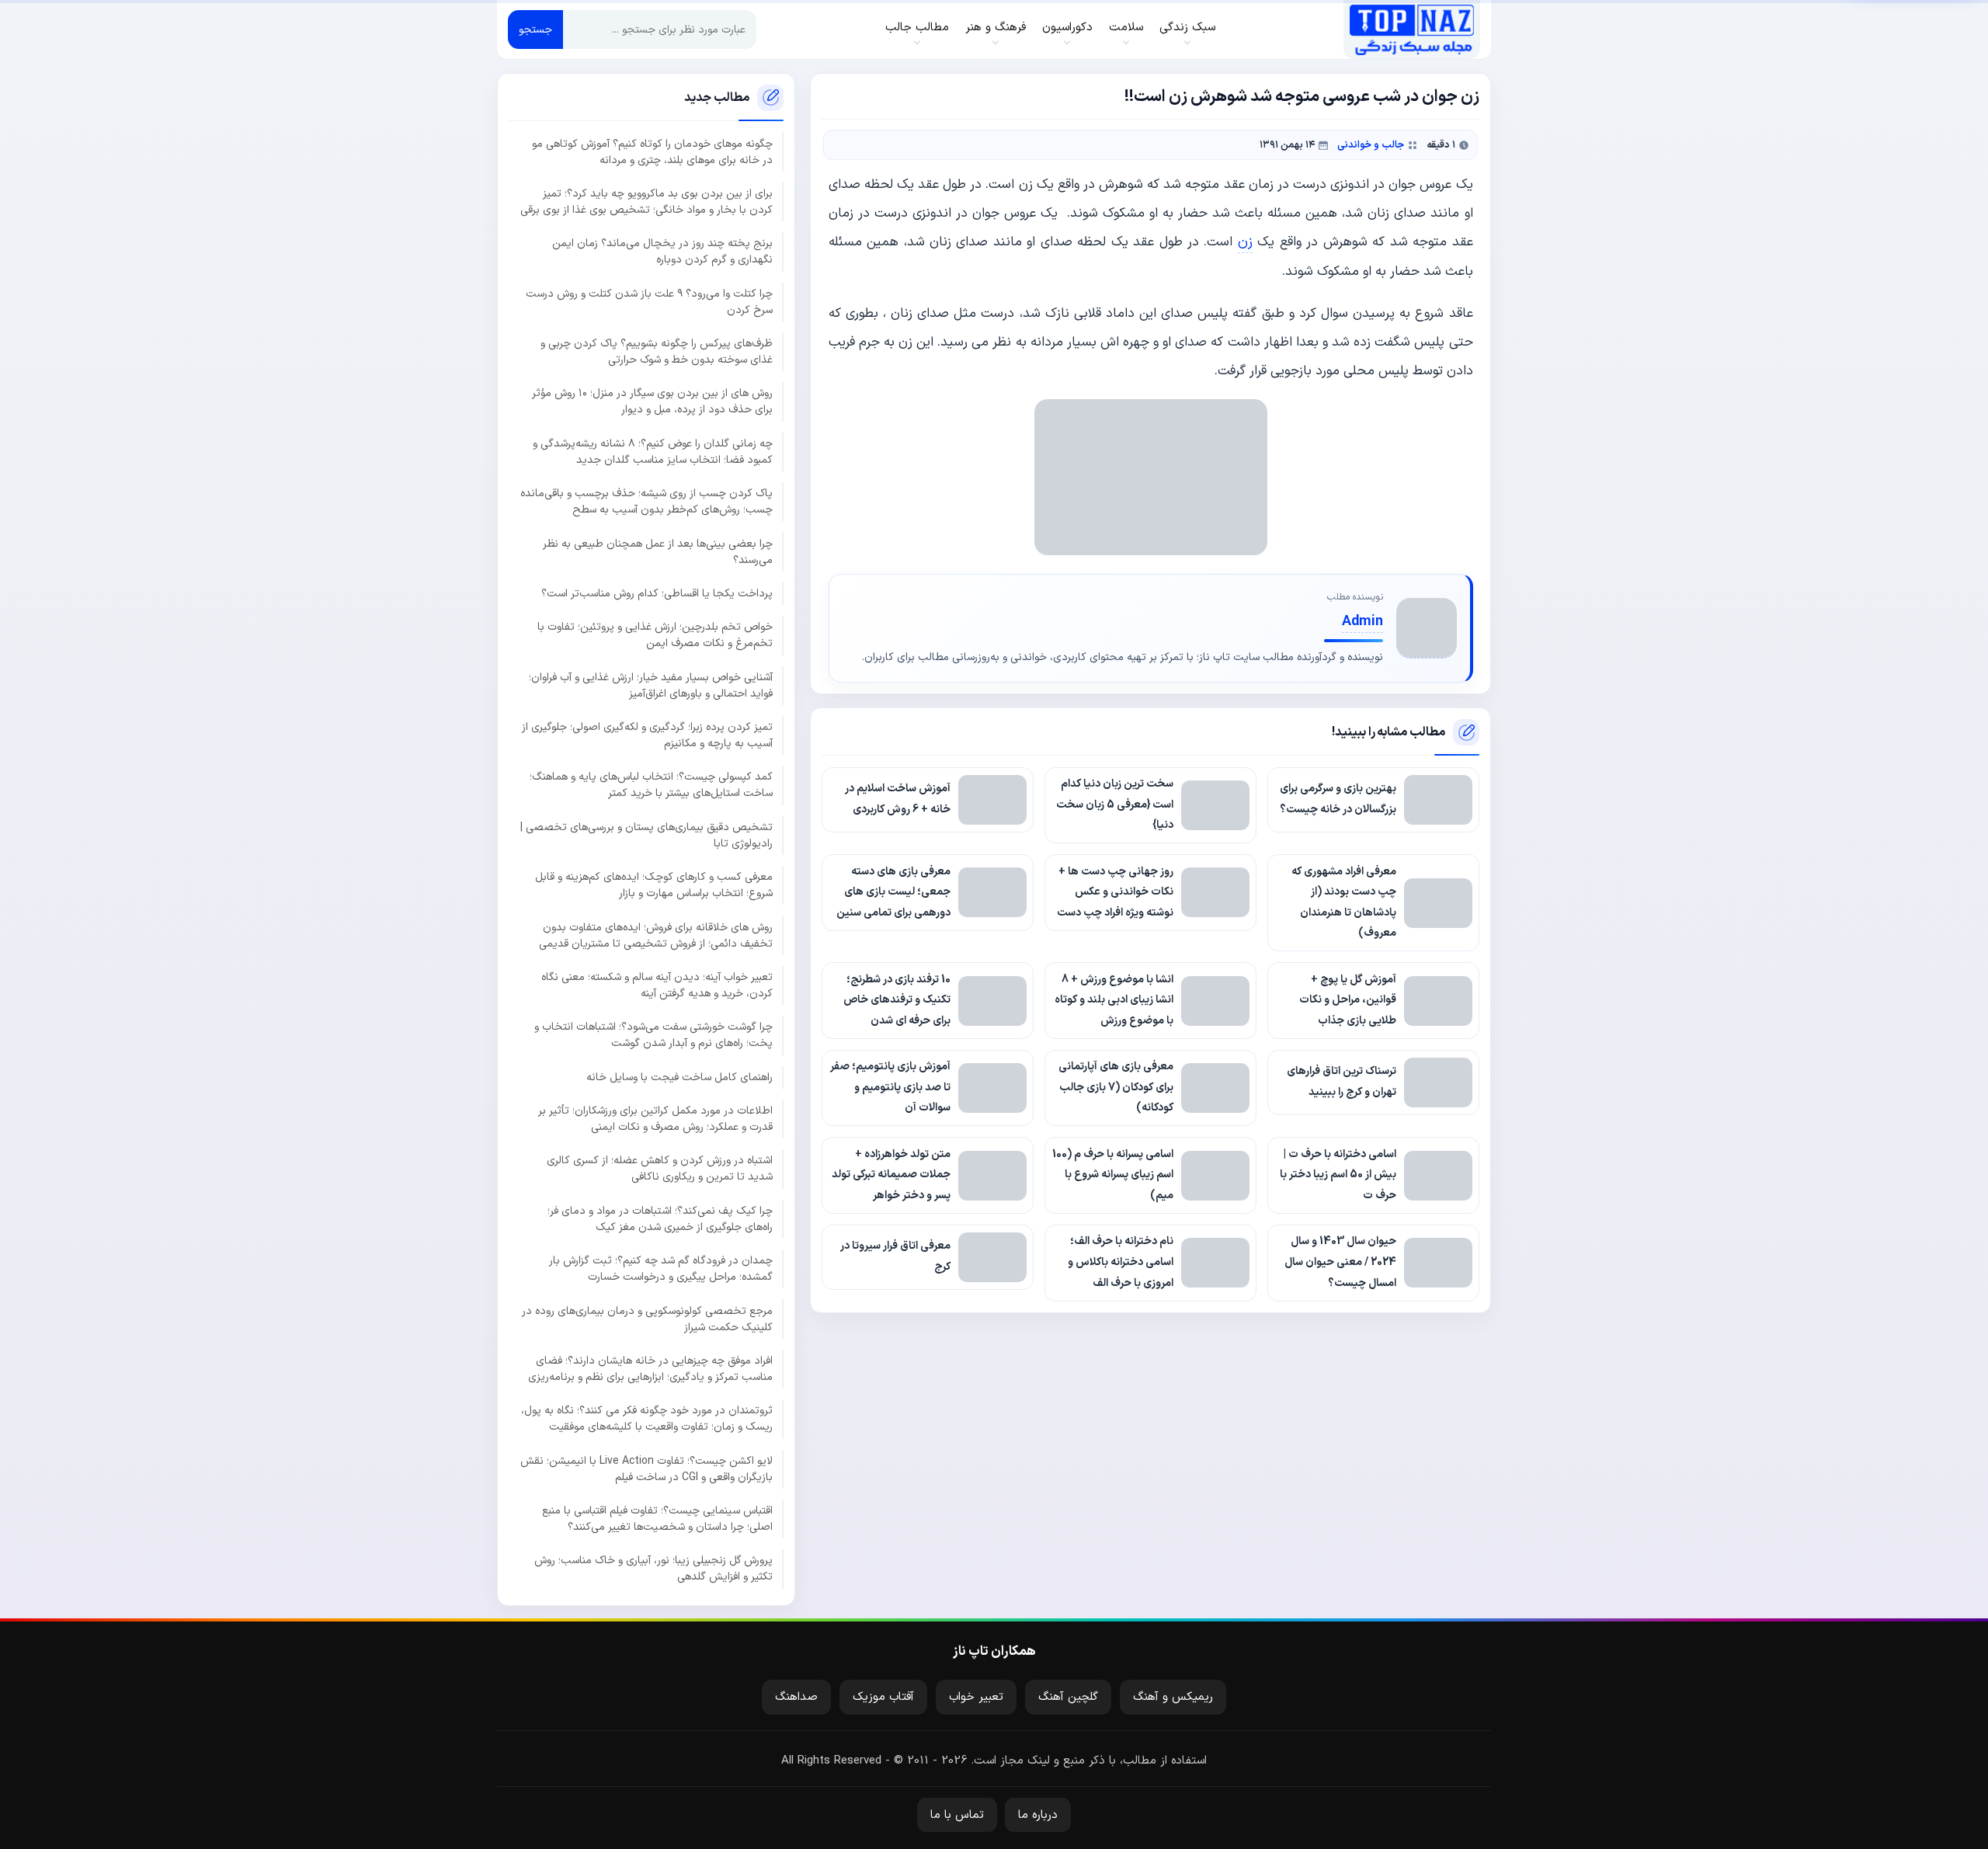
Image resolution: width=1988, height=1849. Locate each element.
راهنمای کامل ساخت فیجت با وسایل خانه (679, 1077)
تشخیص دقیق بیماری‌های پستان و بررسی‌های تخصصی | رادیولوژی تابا (646, 836)
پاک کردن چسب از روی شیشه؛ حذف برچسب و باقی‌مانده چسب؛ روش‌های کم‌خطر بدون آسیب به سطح (646, 502)
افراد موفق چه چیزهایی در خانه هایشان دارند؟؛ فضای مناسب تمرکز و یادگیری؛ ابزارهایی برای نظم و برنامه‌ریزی (650, 1369)
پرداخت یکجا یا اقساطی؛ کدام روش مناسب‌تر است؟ (657, 594)
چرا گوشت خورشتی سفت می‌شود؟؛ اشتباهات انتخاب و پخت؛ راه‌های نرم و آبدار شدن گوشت (653, 1035)
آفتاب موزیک (883, 1697)
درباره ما (1038, 1815)
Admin (1362, 622)
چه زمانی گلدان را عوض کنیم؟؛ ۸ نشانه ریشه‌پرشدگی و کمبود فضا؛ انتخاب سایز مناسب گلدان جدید (653, 452)
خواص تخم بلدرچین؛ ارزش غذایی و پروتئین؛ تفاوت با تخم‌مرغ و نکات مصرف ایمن (655, 635)
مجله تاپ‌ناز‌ (1411, 30)
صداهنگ (796, 1697)
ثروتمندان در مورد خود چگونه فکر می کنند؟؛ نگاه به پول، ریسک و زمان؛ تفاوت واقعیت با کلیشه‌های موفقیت (647, 1419)
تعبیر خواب (976, 1697)
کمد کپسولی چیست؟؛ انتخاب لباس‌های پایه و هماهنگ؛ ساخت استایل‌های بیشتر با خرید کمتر (651, 785)
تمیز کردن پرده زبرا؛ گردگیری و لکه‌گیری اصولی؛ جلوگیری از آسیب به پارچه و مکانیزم (647, 735)
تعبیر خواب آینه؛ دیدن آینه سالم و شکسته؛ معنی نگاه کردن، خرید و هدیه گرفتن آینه (657, 985)
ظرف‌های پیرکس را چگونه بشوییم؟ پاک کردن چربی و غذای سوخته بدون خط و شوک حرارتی (657, 352)
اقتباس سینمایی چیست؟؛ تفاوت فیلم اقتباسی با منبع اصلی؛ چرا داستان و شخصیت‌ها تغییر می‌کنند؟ (657, 1519)
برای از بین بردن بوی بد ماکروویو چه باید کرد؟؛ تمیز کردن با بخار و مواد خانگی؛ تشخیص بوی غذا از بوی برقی (646, 202)
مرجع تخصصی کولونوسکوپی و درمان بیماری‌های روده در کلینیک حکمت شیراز (647, 1319)
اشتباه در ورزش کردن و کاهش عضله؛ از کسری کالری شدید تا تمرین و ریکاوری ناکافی (660, 1169)
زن (1245, 242)
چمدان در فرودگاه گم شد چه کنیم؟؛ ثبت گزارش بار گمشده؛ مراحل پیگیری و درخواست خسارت (661, 1269)
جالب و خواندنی (1371, 145)
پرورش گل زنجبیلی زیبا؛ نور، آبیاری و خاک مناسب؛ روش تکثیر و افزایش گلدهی (653, 1569)
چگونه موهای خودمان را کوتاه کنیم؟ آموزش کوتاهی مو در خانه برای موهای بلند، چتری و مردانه (652, 152)
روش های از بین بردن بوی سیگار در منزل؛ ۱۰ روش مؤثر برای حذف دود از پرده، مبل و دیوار (652, 401)
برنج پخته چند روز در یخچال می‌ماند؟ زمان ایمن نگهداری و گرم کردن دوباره (662, 252)
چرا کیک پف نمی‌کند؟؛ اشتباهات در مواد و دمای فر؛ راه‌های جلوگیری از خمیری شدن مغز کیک (660, 1219)
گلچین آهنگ (1068, 1697)
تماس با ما (957, 1815)
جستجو (535, 30)
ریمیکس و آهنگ (1173, 1697)
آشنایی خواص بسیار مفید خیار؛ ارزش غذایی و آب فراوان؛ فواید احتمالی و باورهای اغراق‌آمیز (651, 686)
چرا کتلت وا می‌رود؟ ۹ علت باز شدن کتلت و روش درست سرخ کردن (649, 302)
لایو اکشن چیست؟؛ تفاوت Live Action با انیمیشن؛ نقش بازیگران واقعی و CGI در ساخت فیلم (646, 1469)
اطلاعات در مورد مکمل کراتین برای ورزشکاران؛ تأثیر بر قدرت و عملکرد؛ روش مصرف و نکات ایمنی (655, 1119)
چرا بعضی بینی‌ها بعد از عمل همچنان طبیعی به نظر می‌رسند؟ (658, 552)
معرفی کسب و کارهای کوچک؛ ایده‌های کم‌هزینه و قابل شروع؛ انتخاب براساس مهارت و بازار (654, 885)
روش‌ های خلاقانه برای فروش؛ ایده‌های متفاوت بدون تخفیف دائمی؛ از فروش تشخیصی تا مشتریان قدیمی (656, 936)
